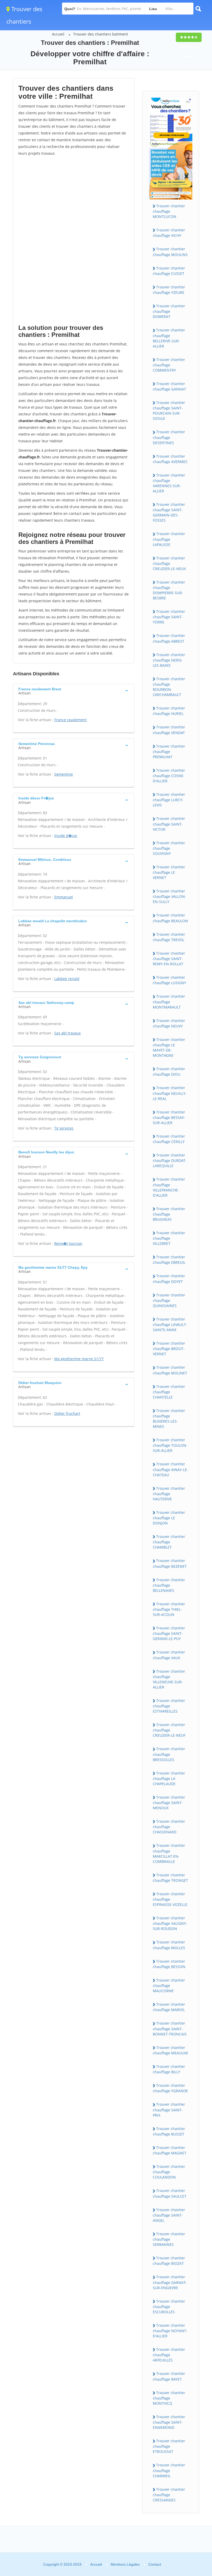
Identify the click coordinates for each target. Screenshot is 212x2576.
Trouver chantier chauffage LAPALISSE (169, 539)
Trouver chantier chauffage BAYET (169, 2376)
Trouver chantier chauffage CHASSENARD (169, 1827)
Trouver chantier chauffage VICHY (169, 233)
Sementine (64, 774)
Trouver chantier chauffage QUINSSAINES (169, 1300)
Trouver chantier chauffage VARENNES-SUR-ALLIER (169, 483)
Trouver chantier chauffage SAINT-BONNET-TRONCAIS (170, 2028)
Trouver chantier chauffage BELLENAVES (169, 1585)
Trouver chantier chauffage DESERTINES (169, 437)
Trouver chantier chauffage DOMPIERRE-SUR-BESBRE (169, 590)
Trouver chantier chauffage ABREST (169, 638)
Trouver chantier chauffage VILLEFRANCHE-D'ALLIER (169, 1187)
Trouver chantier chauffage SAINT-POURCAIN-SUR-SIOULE (169, 410)
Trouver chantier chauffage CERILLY (169, 1139)
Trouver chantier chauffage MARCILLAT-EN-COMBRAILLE (169, 1853)
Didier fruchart (67, 1413)
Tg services (64, 1128)
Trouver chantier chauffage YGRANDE (170, 2088)
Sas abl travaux (67, 1033)
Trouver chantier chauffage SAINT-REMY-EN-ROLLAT (169, 959)
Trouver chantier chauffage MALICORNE (169, 1985)
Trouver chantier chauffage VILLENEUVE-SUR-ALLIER (169, 1679)
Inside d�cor (66, 836)
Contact (155, 2564)
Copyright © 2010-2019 (62, 2564)
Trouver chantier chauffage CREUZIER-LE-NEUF (169, 1730)
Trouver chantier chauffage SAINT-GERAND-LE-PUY (169, 1633)
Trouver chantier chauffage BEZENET (170, 1563)
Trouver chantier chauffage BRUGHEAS (169, 1214)
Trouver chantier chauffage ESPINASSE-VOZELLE (170, 1899)
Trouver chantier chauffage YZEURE (169, 290)
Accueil (58, 34)
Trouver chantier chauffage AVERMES (170, 459)
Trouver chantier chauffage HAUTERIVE (169, 1494)
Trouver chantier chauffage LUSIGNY (169, 980)
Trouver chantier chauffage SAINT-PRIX (169, 2110)
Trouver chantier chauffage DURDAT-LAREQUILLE (170, 1160)
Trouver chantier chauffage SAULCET (170, 2193)
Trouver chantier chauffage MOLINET (170, 1370)
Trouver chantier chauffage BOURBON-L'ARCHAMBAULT (169, 687)
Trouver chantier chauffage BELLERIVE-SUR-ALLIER (169, 338)
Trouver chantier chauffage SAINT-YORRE (169, 617)
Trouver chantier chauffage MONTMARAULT (169, 1002)
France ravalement (70, 720)
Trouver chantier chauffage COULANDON (169, 2172)
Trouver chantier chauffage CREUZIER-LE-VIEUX (169, 563)
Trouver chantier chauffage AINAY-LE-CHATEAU (171, 1469)
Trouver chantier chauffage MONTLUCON (169, 211)
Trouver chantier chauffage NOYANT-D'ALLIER (170, 2331)
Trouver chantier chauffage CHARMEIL (169, 2470)
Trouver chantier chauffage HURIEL (169, 711)
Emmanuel (64, 897)
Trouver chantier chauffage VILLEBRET (169, 1238)
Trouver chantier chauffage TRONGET (170, 1878)
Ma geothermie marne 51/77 (79, 1359)
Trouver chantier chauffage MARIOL (169, 2007)
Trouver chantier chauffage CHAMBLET (169, 1542)
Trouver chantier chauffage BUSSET (169, 2131)
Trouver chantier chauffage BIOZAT (169, 2261)
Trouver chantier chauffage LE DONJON (169, 1518)
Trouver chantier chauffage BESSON (169, 1964)
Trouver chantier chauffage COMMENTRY (169, 365)
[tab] (74, 691)
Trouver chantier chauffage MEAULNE (171, 2050)
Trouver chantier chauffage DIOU (169, 1071)
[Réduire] (182, 2502)
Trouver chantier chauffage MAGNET (170, 2150)
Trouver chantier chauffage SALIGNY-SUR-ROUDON (170, 1923)
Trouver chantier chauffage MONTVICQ (169, 2398)
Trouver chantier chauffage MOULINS (170, 252)
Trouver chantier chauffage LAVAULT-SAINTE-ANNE (170, 1324)
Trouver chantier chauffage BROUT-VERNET (169, 1349)
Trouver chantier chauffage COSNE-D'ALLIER (169, 776)
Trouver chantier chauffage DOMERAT (169, 311)
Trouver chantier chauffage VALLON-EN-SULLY (169, 896)
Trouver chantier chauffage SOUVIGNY (169, 848)
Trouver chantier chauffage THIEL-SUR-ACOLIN (169, 1609)
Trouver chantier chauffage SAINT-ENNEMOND (169, 2422)
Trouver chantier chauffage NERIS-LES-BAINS (169, 660)
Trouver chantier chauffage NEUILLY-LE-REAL (170, 1093)
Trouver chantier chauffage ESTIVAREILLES (169, 1706)
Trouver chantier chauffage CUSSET (169, 271)
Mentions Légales (125, 2564)
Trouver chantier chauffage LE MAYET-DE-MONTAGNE (169, 1047)
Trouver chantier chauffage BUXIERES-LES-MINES (169, 1418)
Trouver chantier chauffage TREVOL (169, 937)
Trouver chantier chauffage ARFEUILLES (169, 2355)
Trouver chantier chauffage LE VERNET (169, 872)
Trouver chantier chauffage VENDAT (169, 730)
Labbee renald (67, 979)
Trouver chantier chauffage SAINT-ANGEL (169, 2215)
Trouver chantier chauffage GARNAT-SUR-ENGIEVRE (170, 2282)
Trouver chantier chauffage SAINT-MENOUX (169, 1803)
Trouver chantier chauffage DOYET (169, 1279)
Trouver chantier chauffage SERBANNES (169, 2239)
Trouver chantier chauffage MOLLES (169, 1945)
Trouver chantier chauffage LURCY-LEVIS (169, 800)
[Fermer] (191, 2502)
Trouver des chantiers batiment (101, 34)
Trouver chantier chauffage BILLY (169, 2069)
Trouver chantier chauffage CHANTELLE (169, 1392)
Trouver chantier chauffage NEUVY (169, 1023)
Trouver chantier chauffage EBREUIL (169, 1260)
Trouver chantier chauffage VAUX (169, 1655)
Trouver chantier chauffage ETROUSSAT (169, 2446)
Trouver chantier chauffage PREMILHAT (169, 751)
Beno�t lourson (68, 1243)
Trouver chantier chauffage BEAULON (170, 918)
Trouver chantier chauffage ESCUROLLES (169, 2307)
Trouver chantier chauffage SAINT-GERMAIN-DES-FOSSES (169, 512)
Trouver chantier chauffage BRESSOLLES (169, 1754)
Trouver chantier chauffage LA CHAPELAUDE (169, 1778)
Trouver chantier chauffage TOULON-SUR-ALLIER (170, 1445)
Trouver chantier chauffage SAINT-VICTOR (169, 824)
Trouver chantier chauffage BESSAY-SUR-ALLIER (169, 1117)
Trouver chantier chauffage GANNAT (169, 386)
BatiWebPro (163, 2549)
